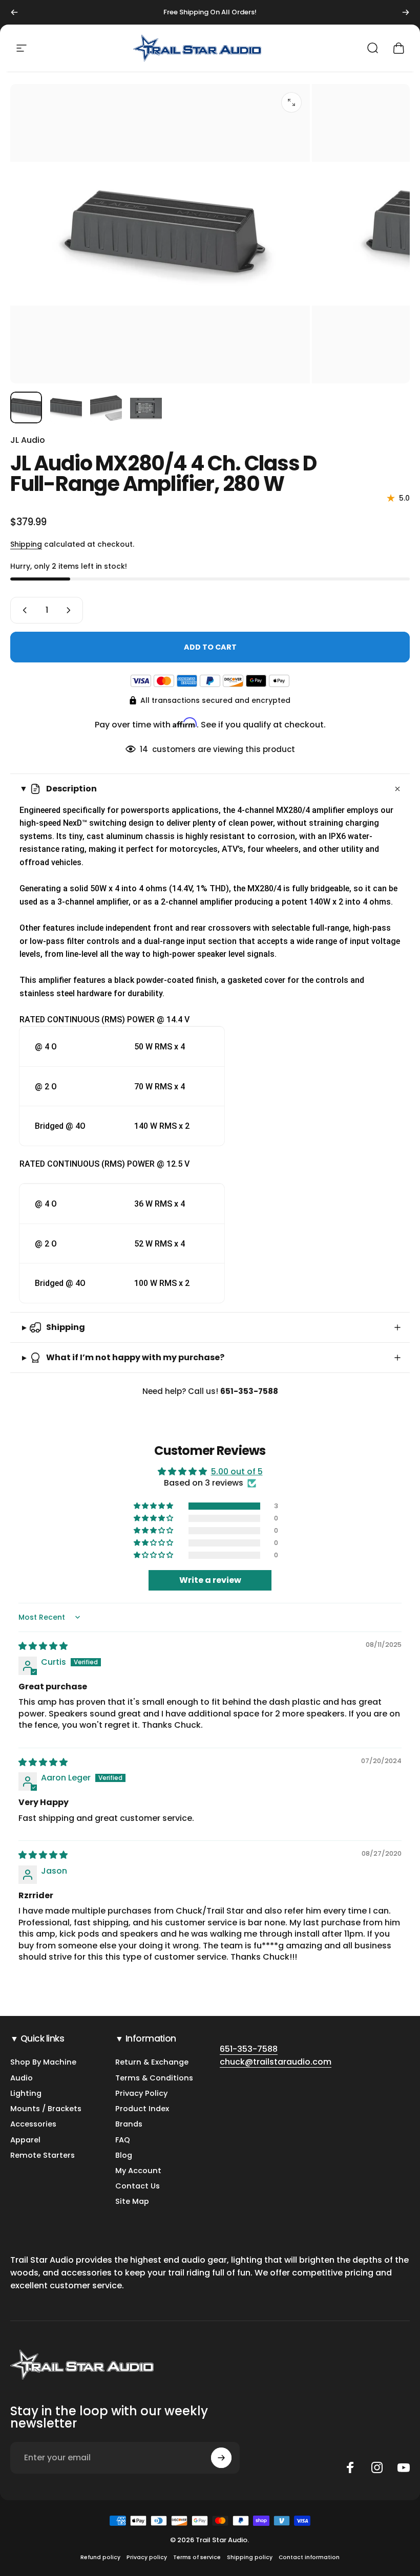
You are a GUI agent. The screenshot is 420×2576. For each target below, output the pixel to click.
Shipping (26, 544)
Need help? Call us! (210, 1391)
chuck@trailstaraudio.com (276, 2062)
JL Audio (28, 440)
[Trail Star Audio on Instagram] (377, 2467)
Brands (129, 2124)
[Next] (406, 12)
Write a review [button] (210, 1580)
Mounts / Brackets (46, 2109)
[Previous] (14, 12)
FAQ (123, 2140)
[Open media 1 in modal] (291, 102)
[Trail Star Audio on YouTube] (404, 2467)
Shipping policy (250, 2557)
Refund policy (100, 2557)
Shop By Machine (43, 2062)
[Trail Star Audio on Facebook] (350, 2467)
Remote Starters (43, 2155)
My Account (138, 2171)
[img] (43, 1646)
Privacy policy (147, 2557)
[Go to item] (26, 407)
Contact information (309, 2557)
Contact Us (138, 2186)
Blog (124, 2155)
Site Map (132, 2201)
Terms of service (197, 2557)
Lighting (26, 2093)
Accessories (33, 2124)
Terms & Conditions (154, 2078)
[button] (154, 1506)
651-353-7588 (249, 2049)
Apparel (25, 2140)
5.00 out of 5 (237, 1472)
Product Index (142, 2109)
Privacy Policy (141, 2093)
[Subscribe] (221, 2458)
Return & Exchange (152, 2062)
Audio (22, 2078)
